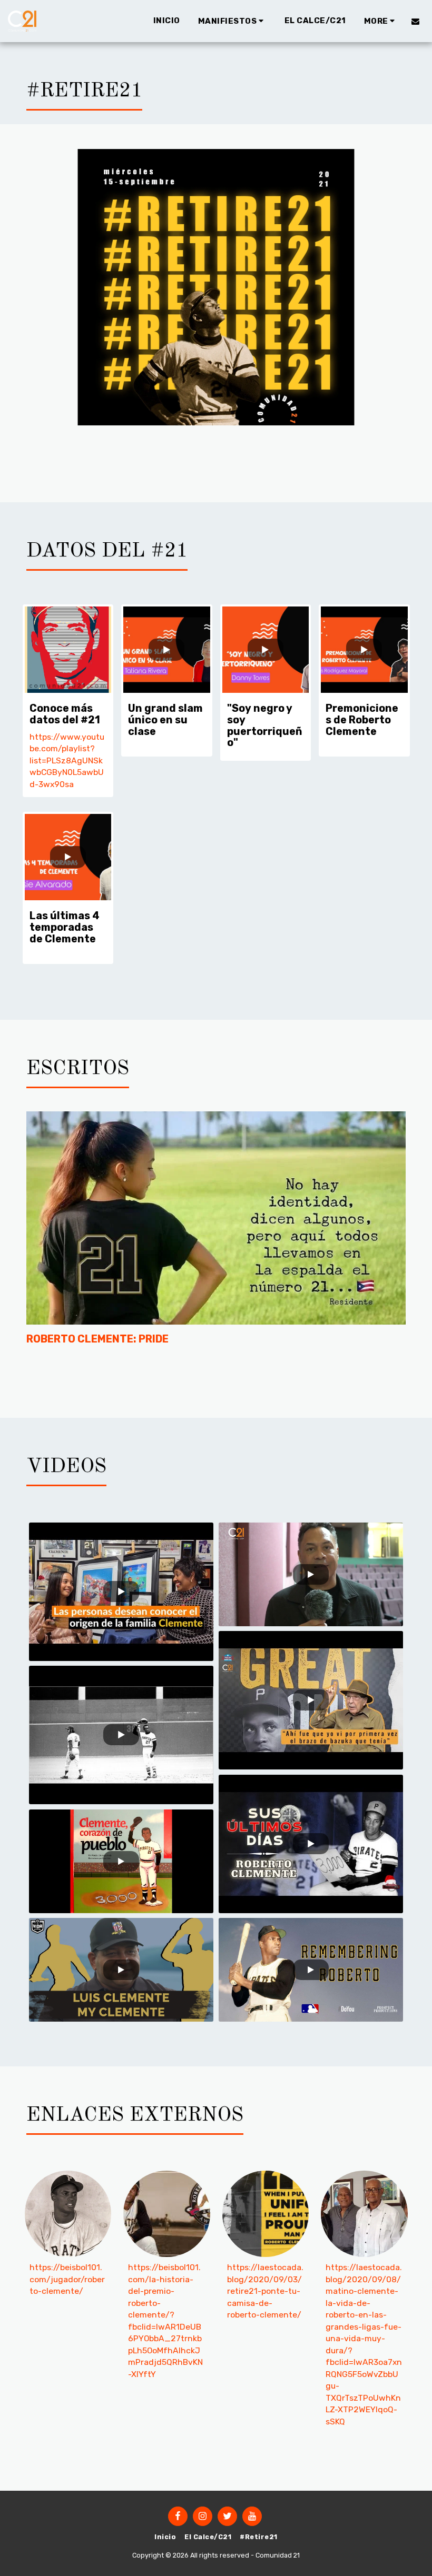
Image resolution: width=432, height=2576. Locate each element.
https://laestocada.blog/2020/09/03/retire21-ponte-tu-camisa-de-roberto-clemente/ (265, 2291)
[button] (232, 21)
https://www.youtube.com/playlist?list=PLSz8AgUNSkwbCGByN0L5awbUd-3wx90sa (67, 760)
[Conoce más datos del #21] (68, 650)
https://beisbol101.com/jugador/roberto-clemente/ (67, 2279)
